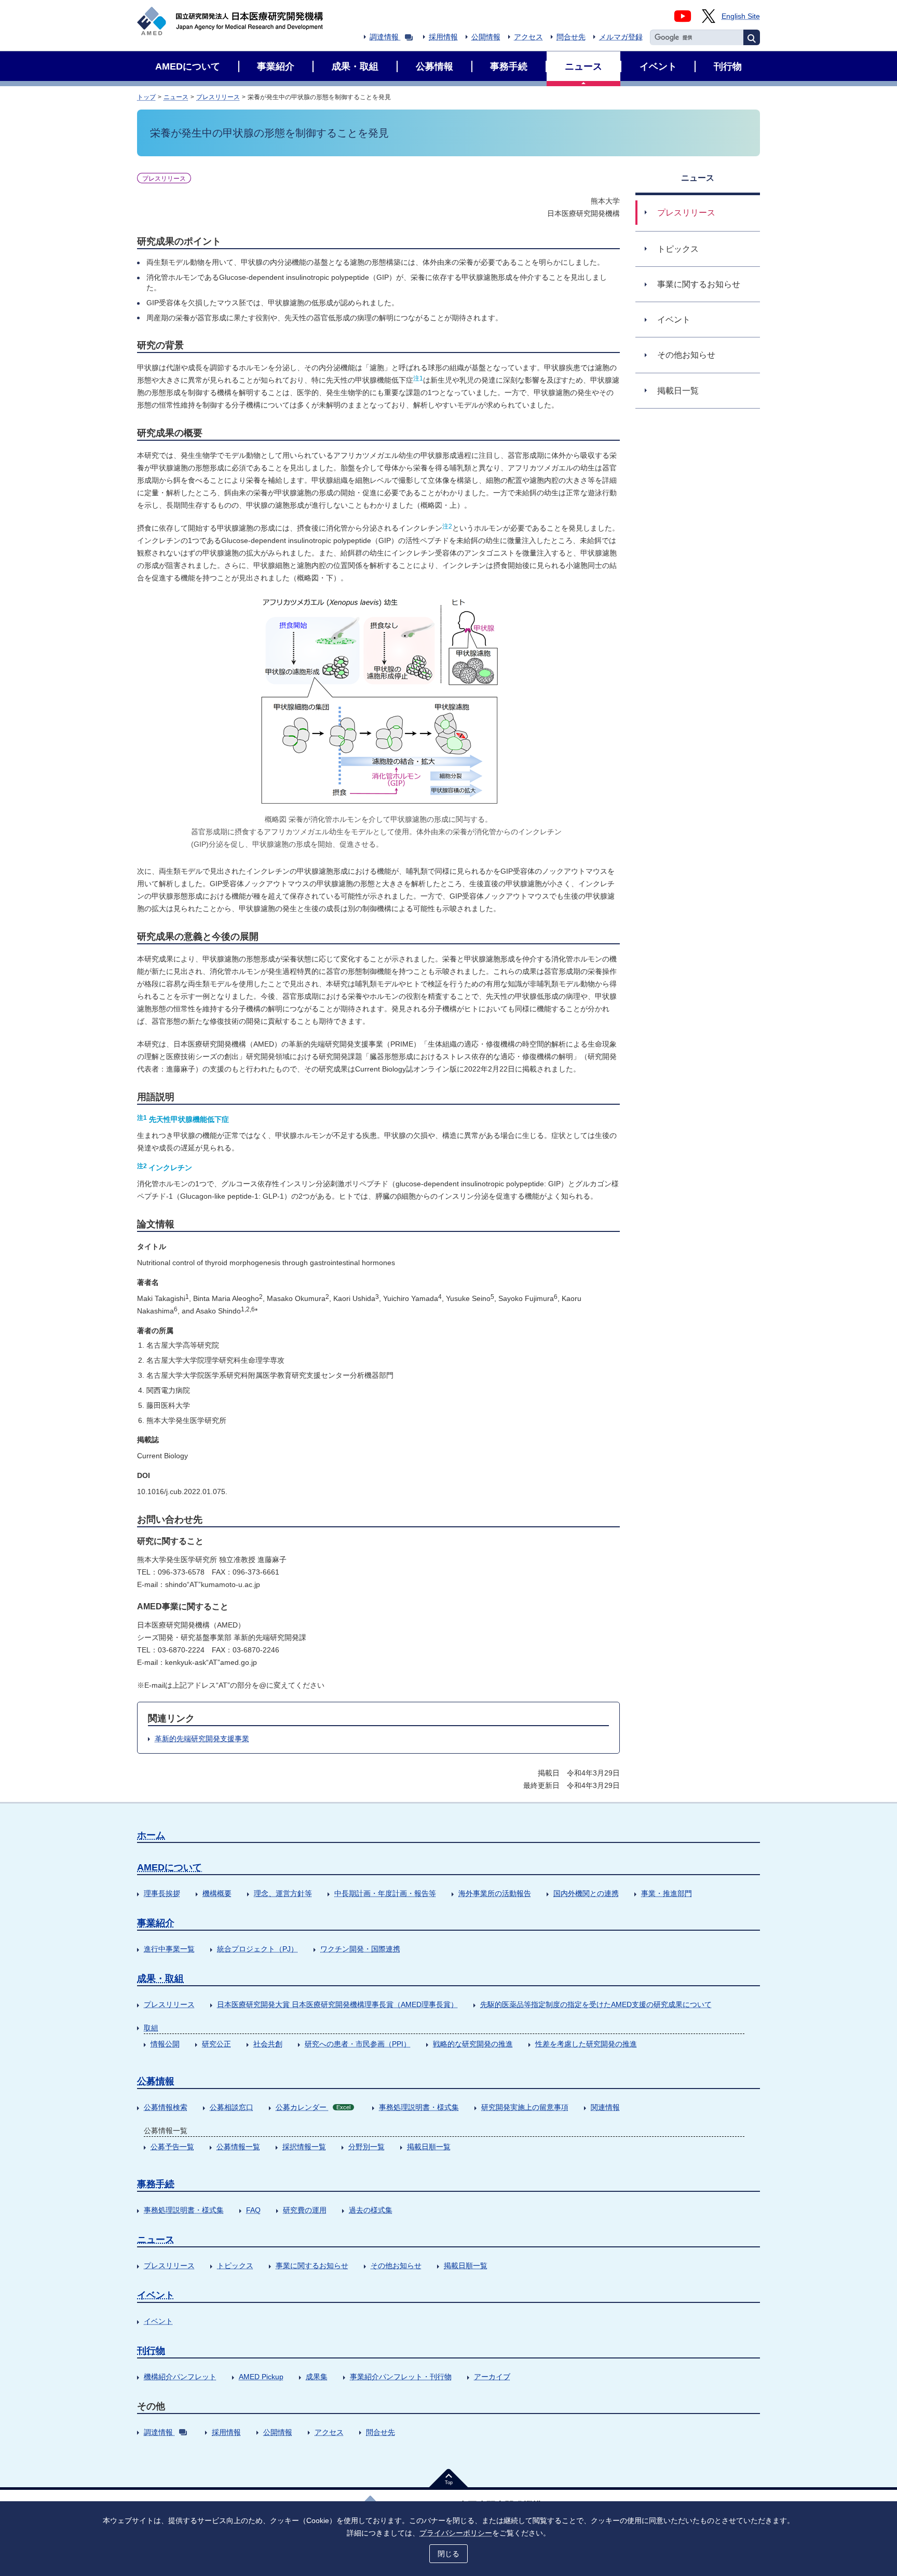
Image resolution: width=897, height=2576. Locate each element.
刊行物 (151, 2351)
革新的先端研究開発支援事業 (202, 1739)
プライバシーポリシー (456, 2533)
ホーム (151, 1835)
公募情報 (156, 2081)
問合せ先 (571, 37)
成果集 (317, 2377)
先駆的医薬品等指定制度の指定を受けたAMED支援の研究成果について (596, 2004)
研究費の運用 (305, 2210)
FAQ (253, 2210)
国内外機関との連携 (586, 1893)
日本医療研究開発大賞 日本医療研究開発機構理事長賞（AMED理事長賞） (337, 2004)
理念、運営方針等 (283, 1893)
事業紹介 (156, 1923)
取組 (151, 2028)
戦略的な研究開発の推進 (473, 2044)
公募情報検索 (166, 2107)
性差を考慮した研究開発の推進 (586, 2044)
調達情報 (384, 37)
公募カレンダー (313, 2107)
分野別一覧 (366, 2147)
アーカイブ (492, 2377)
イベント (156, 2295)
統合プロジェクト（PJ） (257, 1949)
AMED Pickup (261, 2377)
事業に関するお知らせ (312, 2266)
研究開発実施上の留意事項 (525, 2107)
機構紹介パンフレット (180, 2377)
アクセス (528, 37)
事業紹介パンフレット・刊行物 (401, 2377)
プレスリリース (218, 97)
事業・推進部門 (667, 1893)
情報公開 (165, 2044)
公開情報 (486, 37)
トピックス (235, 2266)
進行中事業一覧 (169, 1949)
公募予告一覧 (172, 2147)
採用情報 (443, 37)
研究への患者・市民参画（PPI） (358, 2044)
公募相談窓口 (232, 2107)
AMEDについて (169, 1867)
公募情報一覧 (238, 2147)
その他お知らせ (396, 2266)
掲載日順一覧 (429, 2147)
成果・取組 (160, 1978)
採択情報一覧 (304, 2147)
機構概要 (217, 1893)
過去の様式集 (371, 2210)
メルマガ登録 (621, 37)
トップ (146, 97)
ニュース (176, 97)
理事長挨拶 (162, 1893)
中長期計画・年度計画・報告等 (385, 1893)
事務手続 (156, 2184)
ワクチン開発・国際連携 (360, 1949)
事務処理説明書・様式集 (419, 2107)
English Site (741, 16)
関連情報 (605, 2107)
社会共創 (268, 2044)
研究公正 (216, 2044)
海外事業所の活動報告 (495, 1893)
